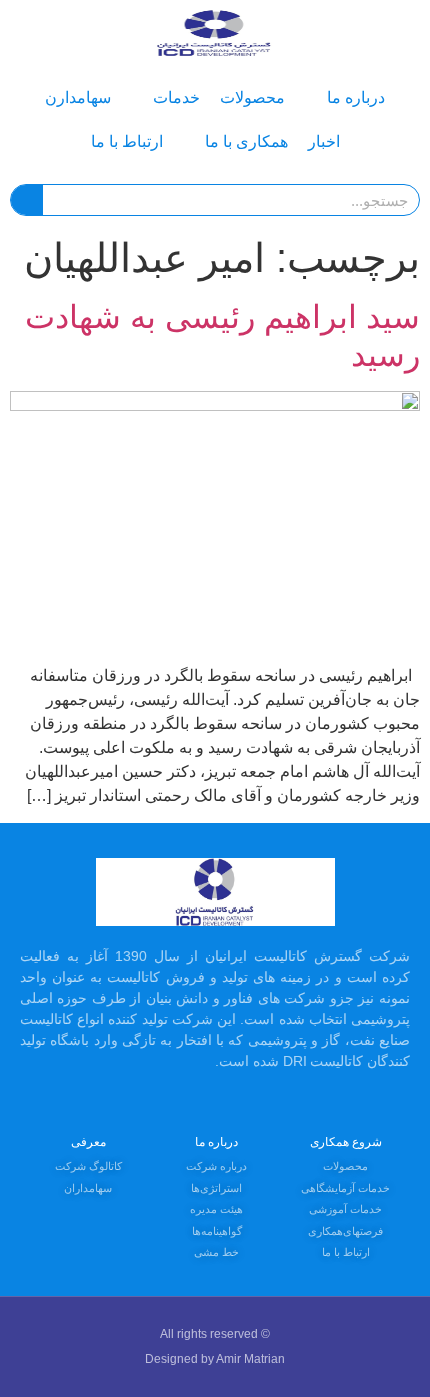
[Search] (27, 200)
